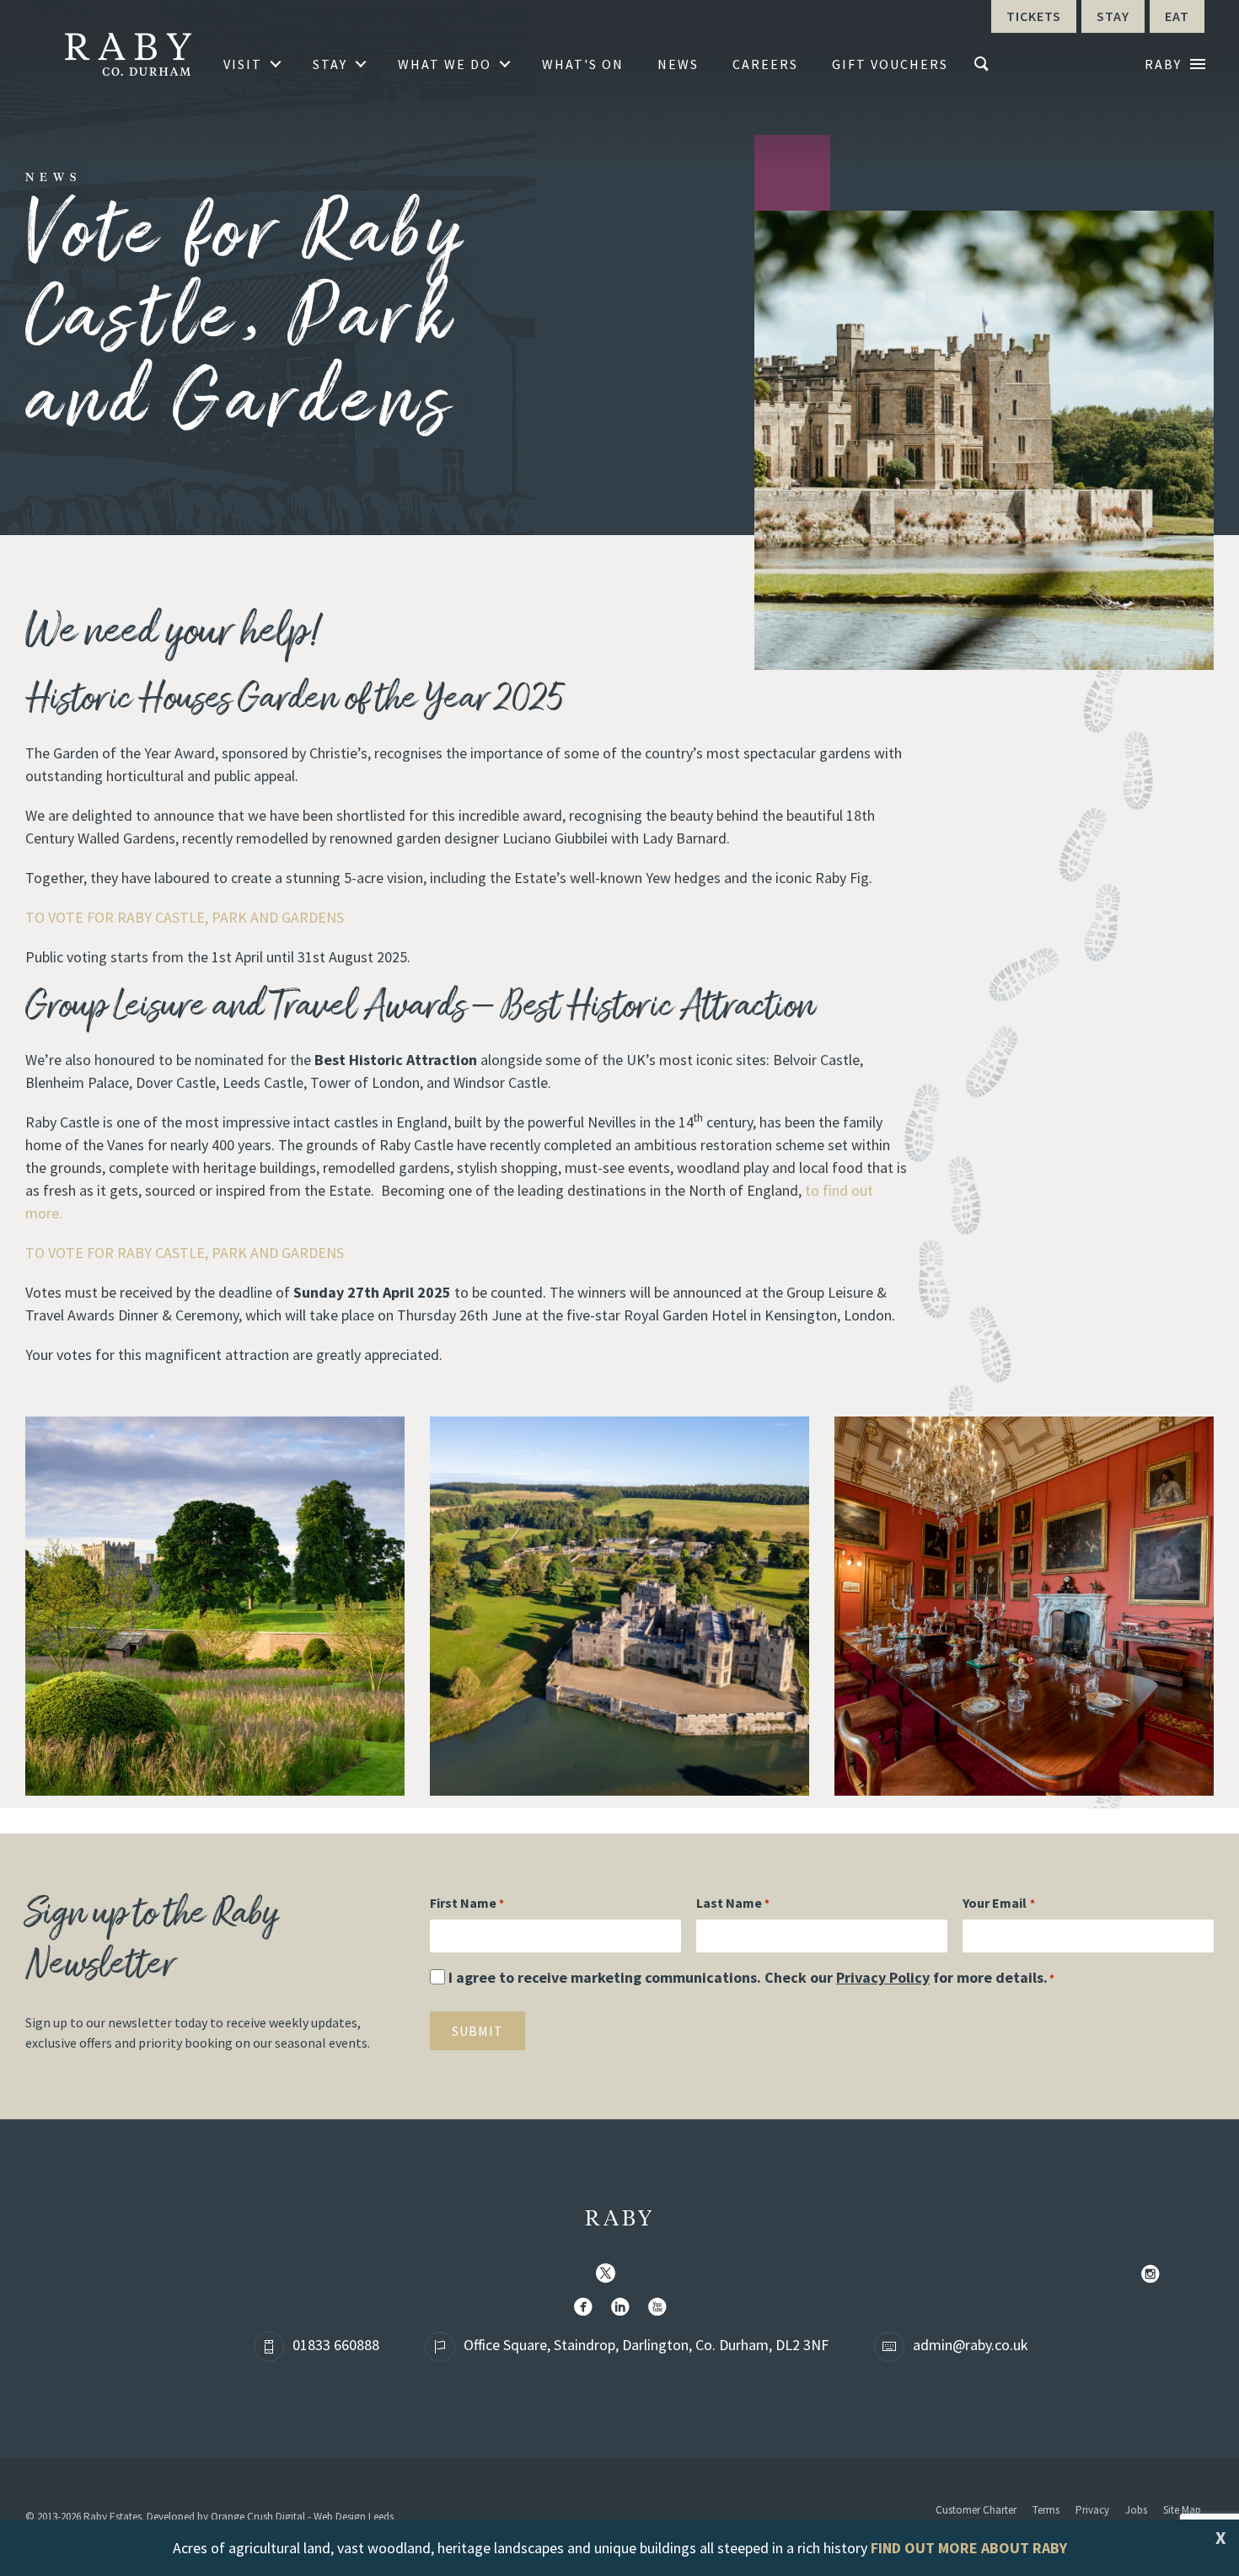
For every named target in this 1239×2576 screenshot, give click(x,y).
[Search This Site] (984, 64)
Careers (765, 64)
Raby (620, 2220)
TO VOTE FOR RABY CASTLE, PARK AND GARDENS (185, 917)
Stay (330, 64)
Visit (243, 64)
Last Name (733, 1903)
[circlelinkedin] (624, 2308)
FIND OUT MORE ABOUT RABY (969, 2548)
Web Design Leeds (354, 2517)
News (678, 64)
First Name (467, 1903)
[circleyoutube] (661, 2308)
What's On (583, 64)
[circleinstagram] (1154, 2275)
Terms (1046, 2510)
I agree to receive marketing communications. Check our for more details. (751, 1977)
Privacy (1092, 2510)
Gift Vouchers (890, 64)
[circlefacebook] (587, 2308)
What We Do (445, 64)
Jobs (1136, 2510)
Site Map (1182, 2510)
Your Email (998, 1903)
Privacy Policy (883, 1977)
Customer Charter (976, 2510)
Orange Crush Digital (258, 2517)
